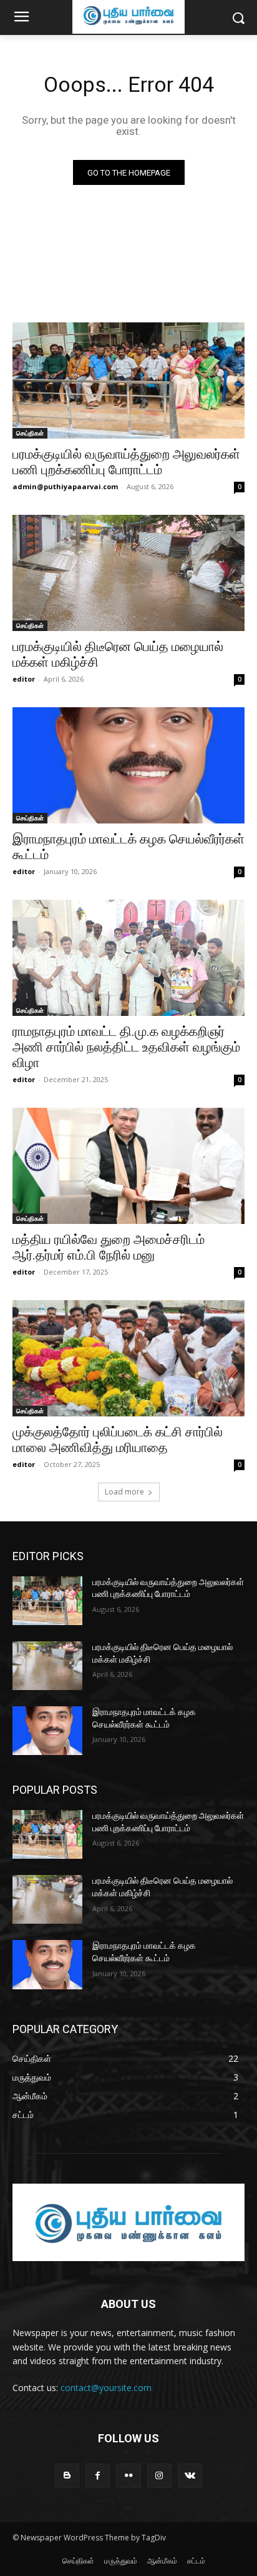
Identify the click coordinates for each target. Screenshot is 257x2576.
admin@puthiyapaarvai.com (65, 486)
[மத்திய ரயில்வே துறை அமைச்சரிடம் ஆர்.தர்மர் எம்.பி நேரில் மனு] (128, 1166)
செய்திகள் (30, 433)
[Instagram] (159, 2476)
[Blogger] (67, 2476)
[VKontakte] (190, 2476)
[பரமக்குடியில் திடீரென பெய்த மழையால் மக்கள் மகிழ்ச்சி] (128, 573)
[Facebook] (98, 2476)
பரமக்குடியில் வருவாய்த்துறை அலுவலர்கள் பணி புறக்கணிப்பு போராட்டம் (126, 462)
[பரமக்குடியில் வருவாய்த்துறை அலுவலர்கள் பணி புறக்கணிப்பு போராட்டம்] (128, 380)
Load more (124, 1492)
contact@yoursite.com (106, 2388)
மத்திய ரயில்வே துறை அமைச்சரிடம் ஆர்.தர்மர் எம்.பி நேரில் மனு (109, 1247)
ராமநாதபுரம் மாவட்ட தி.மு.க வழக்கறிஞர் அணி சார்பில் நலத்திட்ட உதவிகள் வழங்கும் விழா (126, 1047)
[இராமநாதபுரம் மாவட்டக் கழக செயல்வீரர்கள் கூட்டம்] (128, 765)
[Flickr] (128, 2476)
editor (24, 679)
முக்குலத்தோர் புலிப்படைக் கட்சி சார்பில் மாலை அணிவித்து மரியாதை (118, 1440)
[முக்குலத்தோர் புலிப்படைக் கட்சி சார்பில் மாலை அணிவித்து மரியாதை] (128, 1358)
